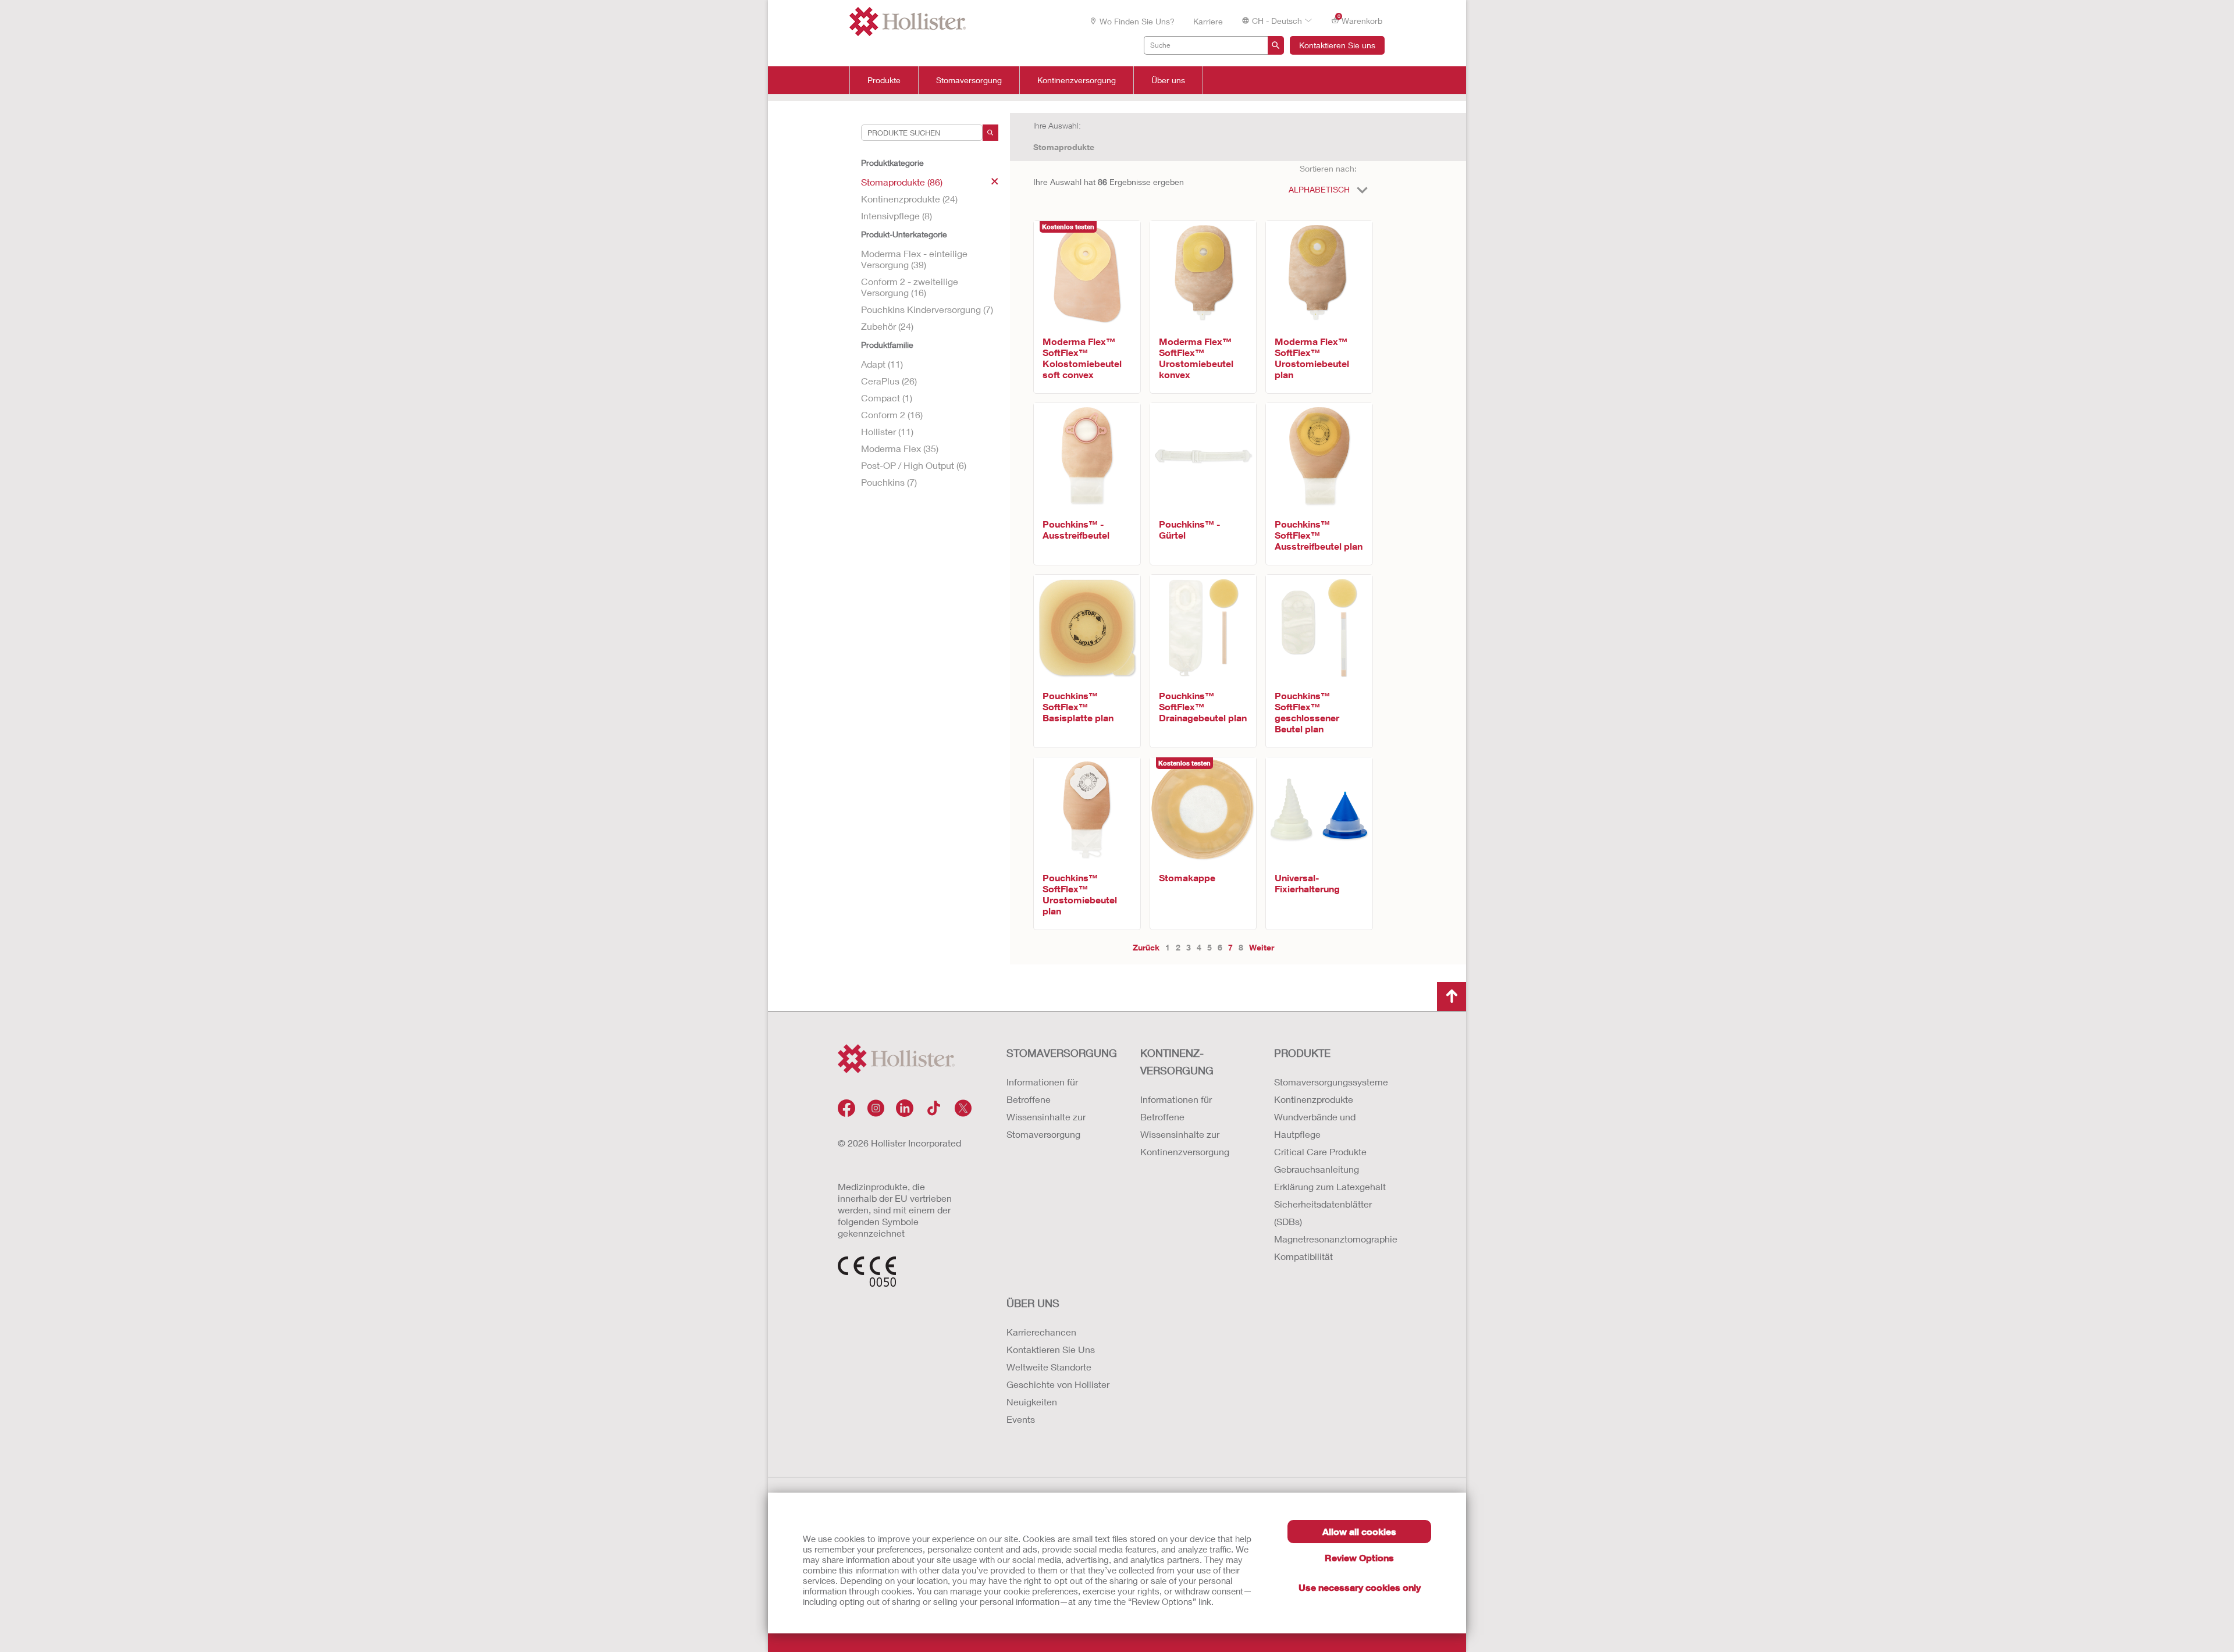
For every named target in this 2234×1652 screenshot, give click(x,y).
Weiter (1262, 947)
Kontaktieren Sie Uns (1051, 1349)
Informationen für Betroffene (1042, 1090)
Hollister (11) (887, 431)
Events (1021, 1419)
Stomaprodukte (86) (902, 182)
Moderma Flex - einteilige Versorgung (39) (914, 259)
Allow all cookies (1359, 1531)
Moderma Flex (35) (900, 448)
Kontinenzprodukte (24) (909, 199)
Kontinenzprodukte (1314, 1099)
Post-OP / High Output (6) (914, 465)
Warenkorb (1360, 20)
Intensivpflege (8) (897, 216)
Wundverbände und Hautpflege (1315, 1125)
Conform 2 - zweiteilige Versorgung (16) (910, 287)
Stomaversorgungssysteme (1329, 1082)
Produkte (884, 80)
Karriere (1208, 21)
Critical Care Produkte (1320, 1151)
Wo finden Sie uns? (1137, 21)
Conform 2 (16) (892, 414)
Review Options (1359, 1557)
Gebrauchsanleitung (1317, 1169)
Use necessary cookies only (1360, 1587)
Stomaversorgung (969, 80)
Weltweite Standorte (1049, 1367)
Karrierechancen (1041, 1332)
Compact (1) (887, 398)
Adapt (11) (882, 364)
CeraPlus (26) (889, 381)
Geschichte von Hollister (1058, 1384)
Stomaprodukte (1064, 147)
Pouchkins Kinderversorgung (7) (927, 309)
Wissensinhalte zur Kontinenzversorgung (1185, 1143)
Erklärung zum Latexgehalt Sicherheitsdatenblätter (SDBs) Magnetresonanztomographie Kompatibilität (1329, 1221)
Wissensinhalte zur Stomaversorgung (1046, 1125)
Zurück (1146, 947)
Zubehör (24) (887, 326)
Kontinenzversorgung (1077, 80)
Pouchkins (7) (889, 482)
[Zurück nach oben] (1452, 996)
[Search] (990, 133)
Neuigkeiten (1032, 1402)
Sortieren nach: (1328, 168)
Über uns (1168, 80)
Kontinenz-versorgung (1177, 1062)
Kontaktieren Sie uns (1337, 45)
